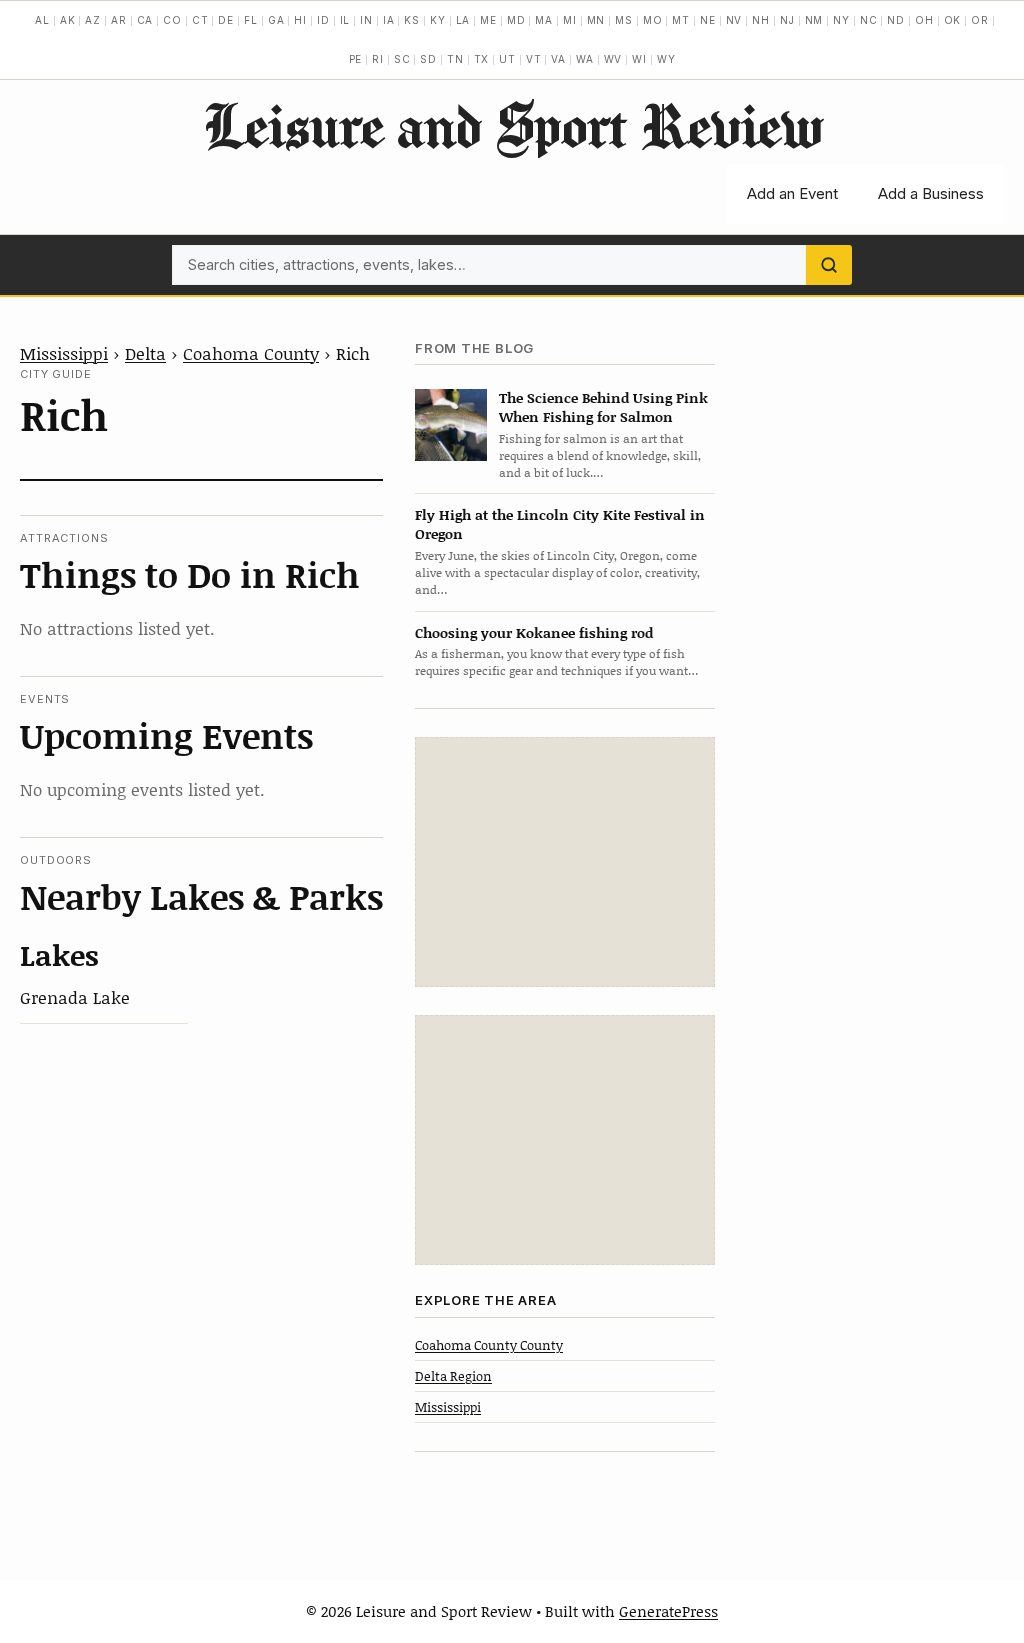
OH (924, 20)
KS (412, 20)
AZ (93, 20)
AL (42, 20)
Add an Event (792, 193)
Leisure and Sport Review (512, 125)
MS (624, 20)
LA (463, 20)
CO (172, 20)
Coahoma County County (489, 1345)
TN (455, 59)
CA (145, 20)
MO (653, 20)
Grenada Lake (75, 997)
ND (896, 20)
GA (276, 20)
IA (389, 20)
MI (570, 20)
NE (708, 20)
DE (226, 20)
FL (251, 20)
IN (366, 20)
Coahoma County (251, 353)
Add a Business (931, 193)
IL (345, 20)
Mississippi (64, 353)
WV (613, 59)
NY (841, 20)
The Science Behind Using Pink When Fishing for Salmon (603, 407)
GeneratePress (668, 1611)
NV (734, 20)
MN (596, 20)
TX (482, 59)
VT (534, 59)
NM (814, 20)
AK (68, 20)
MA (544, 20)
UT (507, 59)
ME (488, 20)
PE (356, 59)
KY (438, 20)
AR (119, 20)
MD (516, 20)
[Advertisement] (565, 862)
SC (402, 59)
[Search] (829, 265)
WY (666, 59)
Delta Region (453, 1376)
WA (585, 59)
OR (980, 20)
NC (869, 20)
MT (681, 20)
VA (558, 59)
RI (378, 59)
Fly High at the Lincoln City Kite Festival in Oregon (560, 524)
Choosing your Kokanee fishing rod (534, 632)
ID (323, 20)
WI (639, 59)
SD (428, 59)
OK (953, 20)
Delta (145, 353)
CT (200, 20)
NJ (787, 20)
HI (300, 20)
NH (761, 20)
